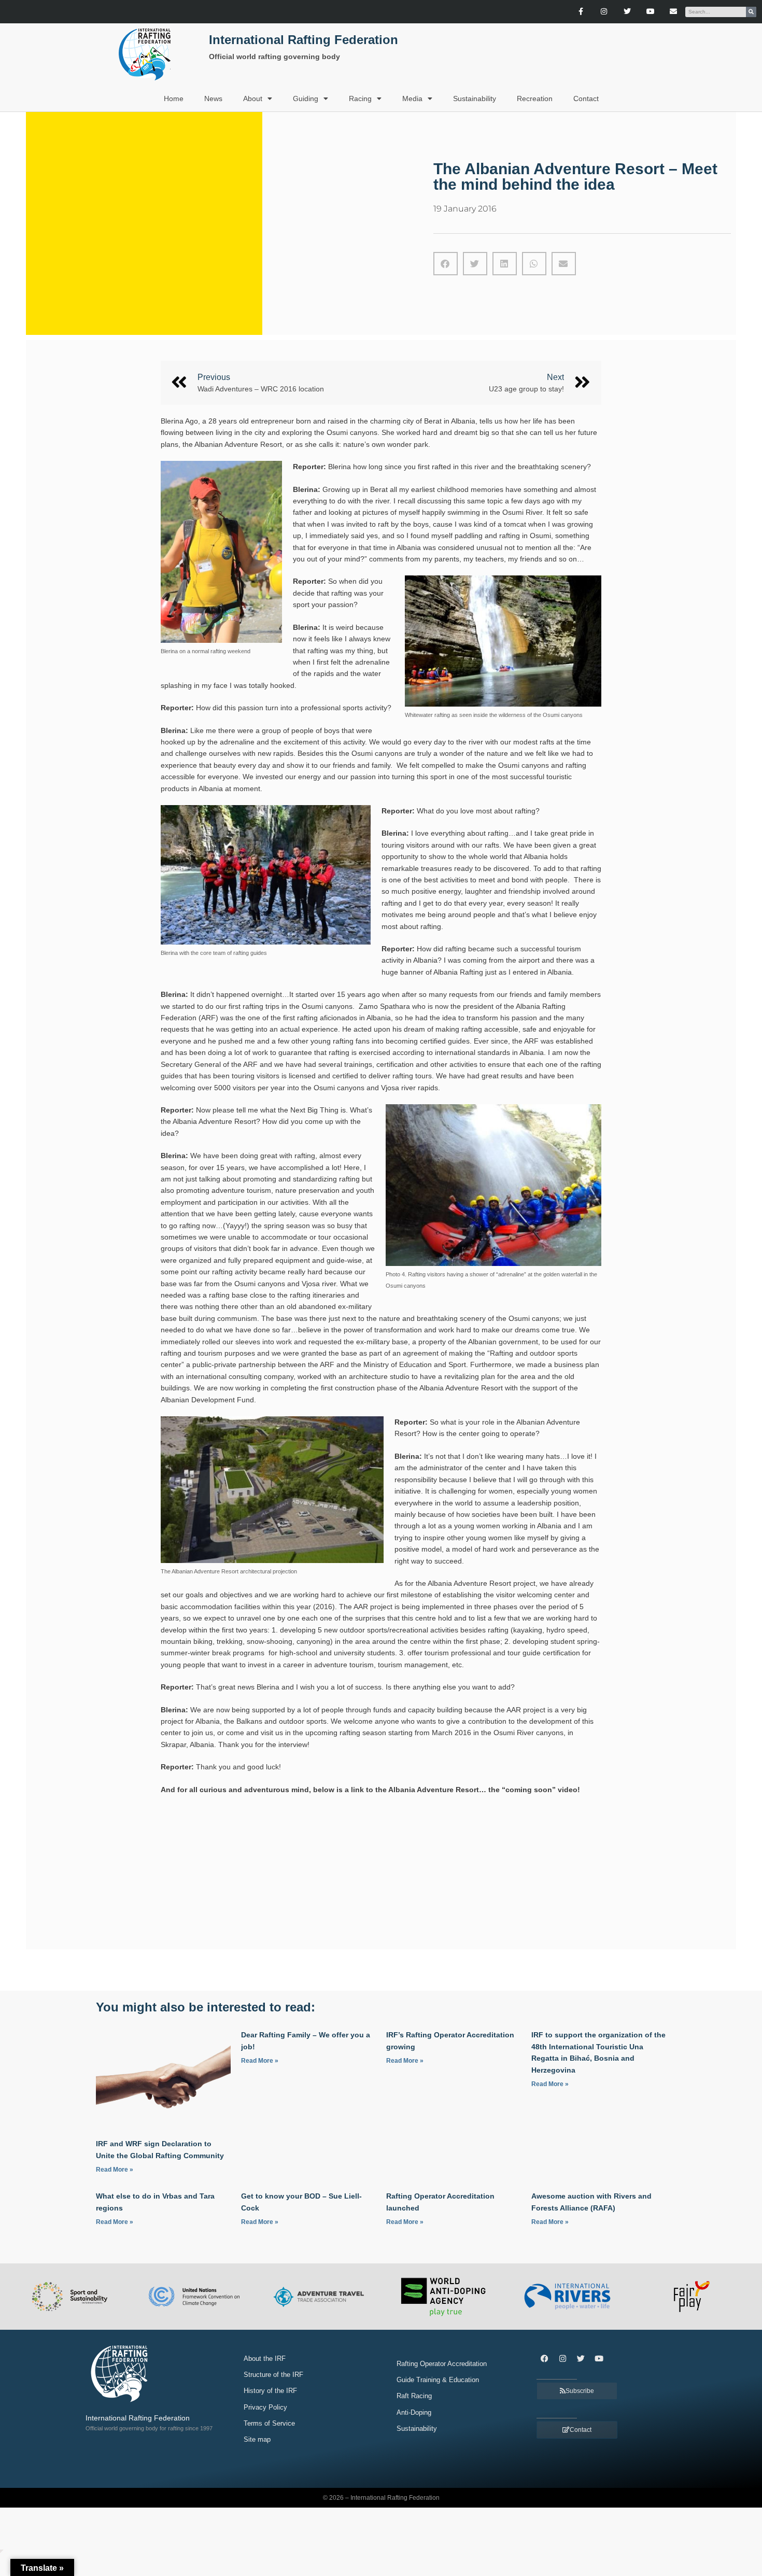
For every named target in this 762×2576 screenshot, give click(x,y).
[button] (446, 264)
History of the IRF (270, 2391)
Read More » (115, 2170)
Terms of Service (269, 2423)
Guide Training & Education (438, 2380)
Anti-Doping (414, 2412)
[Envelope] (674, 12)
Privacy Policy (265, 2407)
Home (174, 98)
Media (412, 98)
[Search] (751, 12)
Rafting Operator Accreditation (442, 2364)
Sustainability (475, 98)
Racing (360, 98)
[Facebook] (544, 2358)
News (213, 98)
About (253, 98)
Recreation (535, 98)
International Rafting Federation (304, 40)
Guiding (306, 98)
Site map (257, 2439)
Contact (586, 98)
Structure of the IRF (273, 2375)
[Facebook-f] (581, 12)
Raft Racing (414, 2396)
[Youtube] (650, 12)
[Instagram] (604, 12)
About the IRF (265, 2359)
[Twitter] (627, 12)
